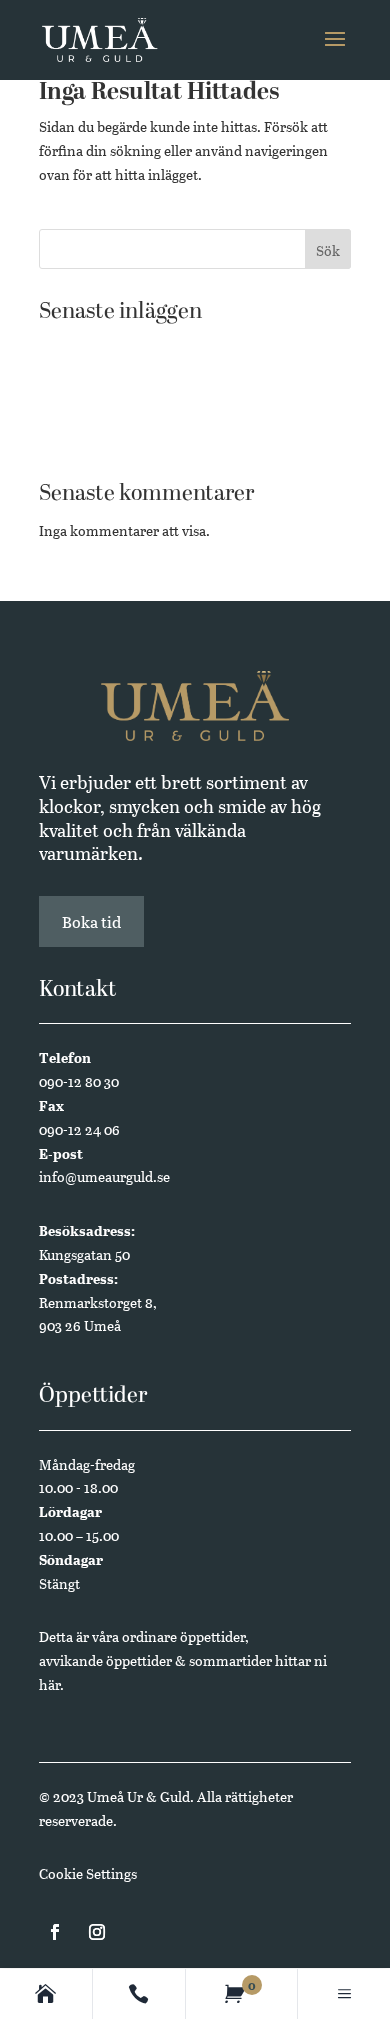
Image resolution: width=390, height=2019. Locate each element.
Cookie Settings (88, 1873)
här (49, 1684)
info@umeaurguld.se (104, 1176)
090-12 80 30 (79, 1081)
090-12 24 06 (79, 1129)
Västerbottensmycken (108, 408)
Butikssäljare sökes (98, 346)
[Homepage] (45, 1994)
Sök (328, 250)
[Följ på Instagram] (97, 1932)
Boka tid (91, 921)
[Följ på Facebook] (55, 1932)
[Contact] (138, 1994)
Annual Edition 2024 (105, 439)
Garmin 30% (77, 377)
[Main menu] (344, 1994)
